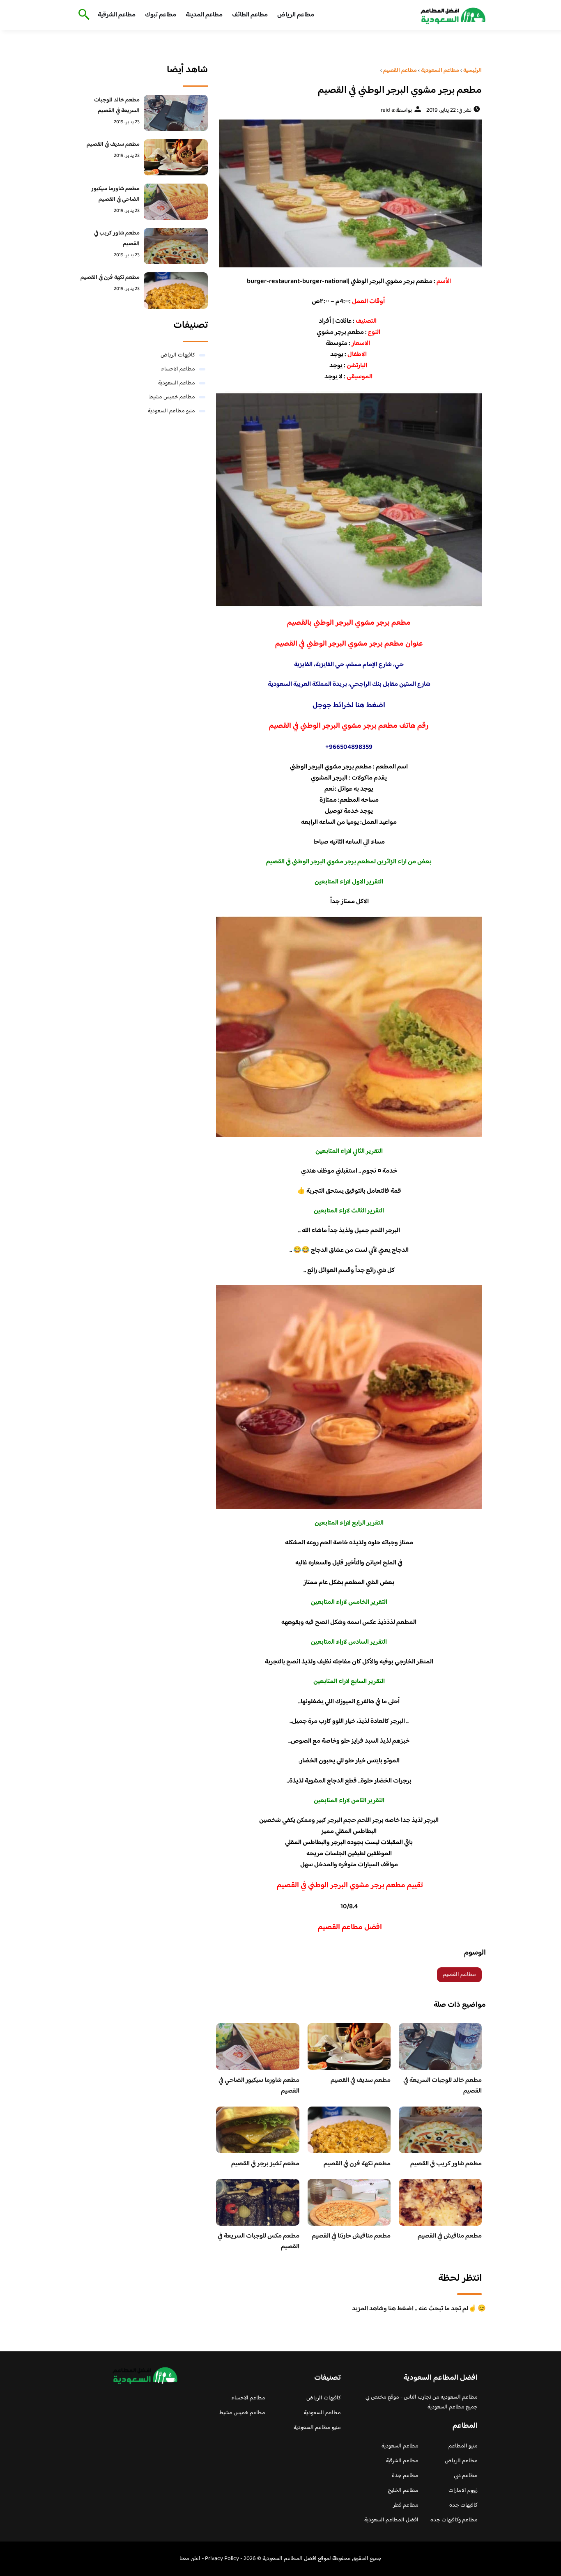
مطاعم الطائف (250, 15)
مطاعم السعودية (177, 383)
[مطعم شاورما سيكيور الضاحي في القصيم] (176, 202)
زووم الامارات (463, 2491)
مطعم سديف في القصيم (361, 2080)
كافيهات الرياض (178, 355)
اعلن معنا (190, 2559)
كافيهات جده (463, 2505)
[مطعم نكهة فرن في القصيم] (176, 290)
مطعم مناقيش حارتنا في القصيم (351, 2236)
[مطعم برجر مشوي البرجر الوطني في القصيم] (349, 193)
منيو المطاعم (463, 2446)
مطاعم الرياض (296, 15)
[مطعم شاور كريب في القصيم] (176, 246)
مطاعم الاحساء (178, 369)
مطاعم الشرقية (117, 15)
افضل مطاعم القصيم (349, 1927)
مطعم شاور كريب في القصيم (446, 2164)
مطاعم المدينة (204, 15)
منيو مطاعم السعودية (171, 411)
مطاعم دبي (466, 2476)
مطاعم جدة (405, 2476)
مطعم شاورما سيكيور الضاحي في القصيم (259, 2086)
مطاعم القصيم (459, 1975)
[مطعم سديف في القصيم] (176, 157)
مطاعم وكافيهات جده (454, 2520)
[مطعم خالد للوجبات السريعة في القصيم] (176, 113)
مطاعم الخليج (403, 2491)
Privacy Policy (222, 2559)
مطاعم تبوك (161, 15)
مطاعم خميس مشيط (172, 397)
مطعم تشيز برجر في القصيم (265, 2164)
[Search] (82, 15)
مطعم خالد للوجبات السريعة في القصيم (443, 2086)
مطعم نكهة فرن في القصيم (357, 2164)
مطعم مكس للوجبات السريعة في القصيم (259, 2241)
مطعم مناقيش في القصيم (450, 2236)
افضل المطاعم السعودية (391, 2520)
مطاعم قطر (406, 2505)
